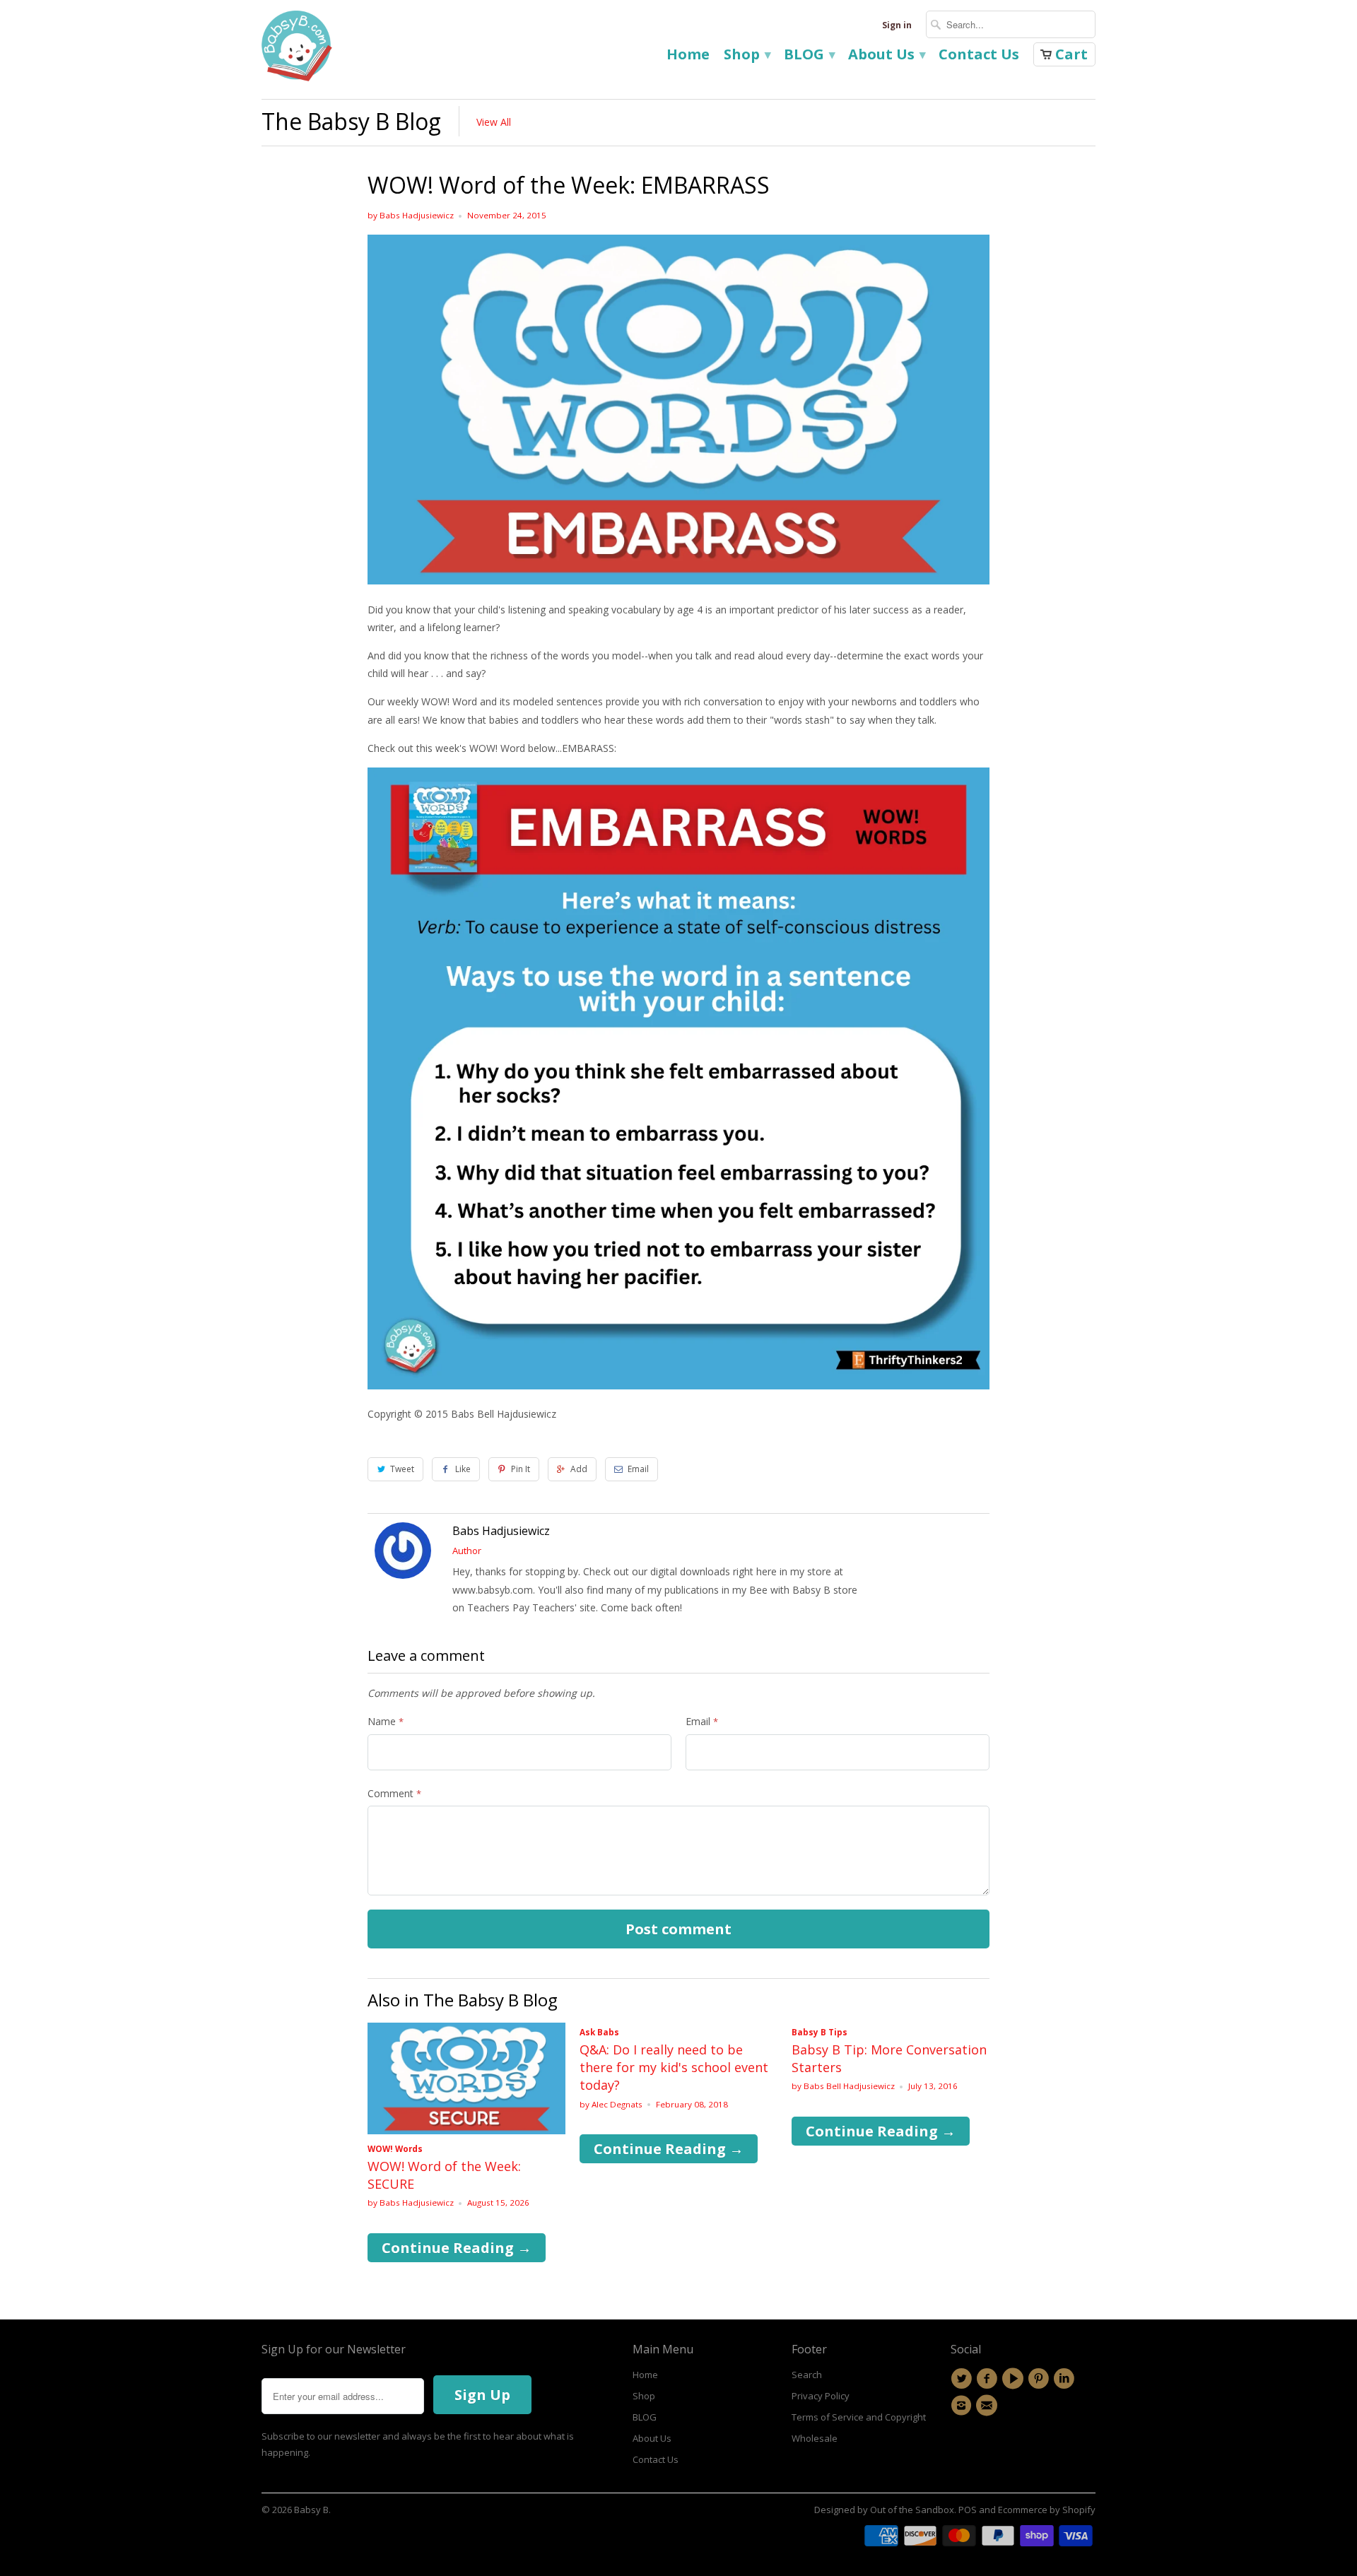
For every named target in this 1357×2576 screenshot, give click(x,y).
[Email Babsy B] (989, 2406)
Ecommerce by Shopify (1047, 2510)
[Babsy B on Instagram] (963, 2406)
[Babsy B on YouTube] (1015, 2379)
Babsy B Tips (820, 2032)
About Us (886, 56)
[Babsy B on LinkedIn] (1066, 2379)
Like (463, 1469)
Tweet (402, 1469)
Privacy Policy (821, 2396)
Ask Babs (599, 2032)
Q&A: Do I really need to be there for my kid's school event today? (674, 2067)
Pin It (521, 1469)
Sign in (897, 25)
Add (579, 1469)
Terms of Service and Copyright (859, 2417)
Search (807, 2375)
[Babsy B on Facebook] (989, 2379)
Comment (394, 1793)
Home (688, 56)
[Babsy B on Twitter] (963, 2379)
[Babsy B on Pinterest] (1040, 2379)
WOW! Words (395, 2149)
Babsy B (311, 2510)
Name (386, 1721)
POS (968, 2510)
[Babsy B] (297, 49)
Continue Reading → (457, 2248)
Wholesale (815, 2438)
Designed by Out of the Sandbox (884, 2510)
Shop (747, 56)
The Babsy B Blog (351, 121)
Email (638, 1469)
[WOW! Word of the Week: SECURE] (466, 2130)
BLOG (809, 56)
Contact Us (979, 56)
